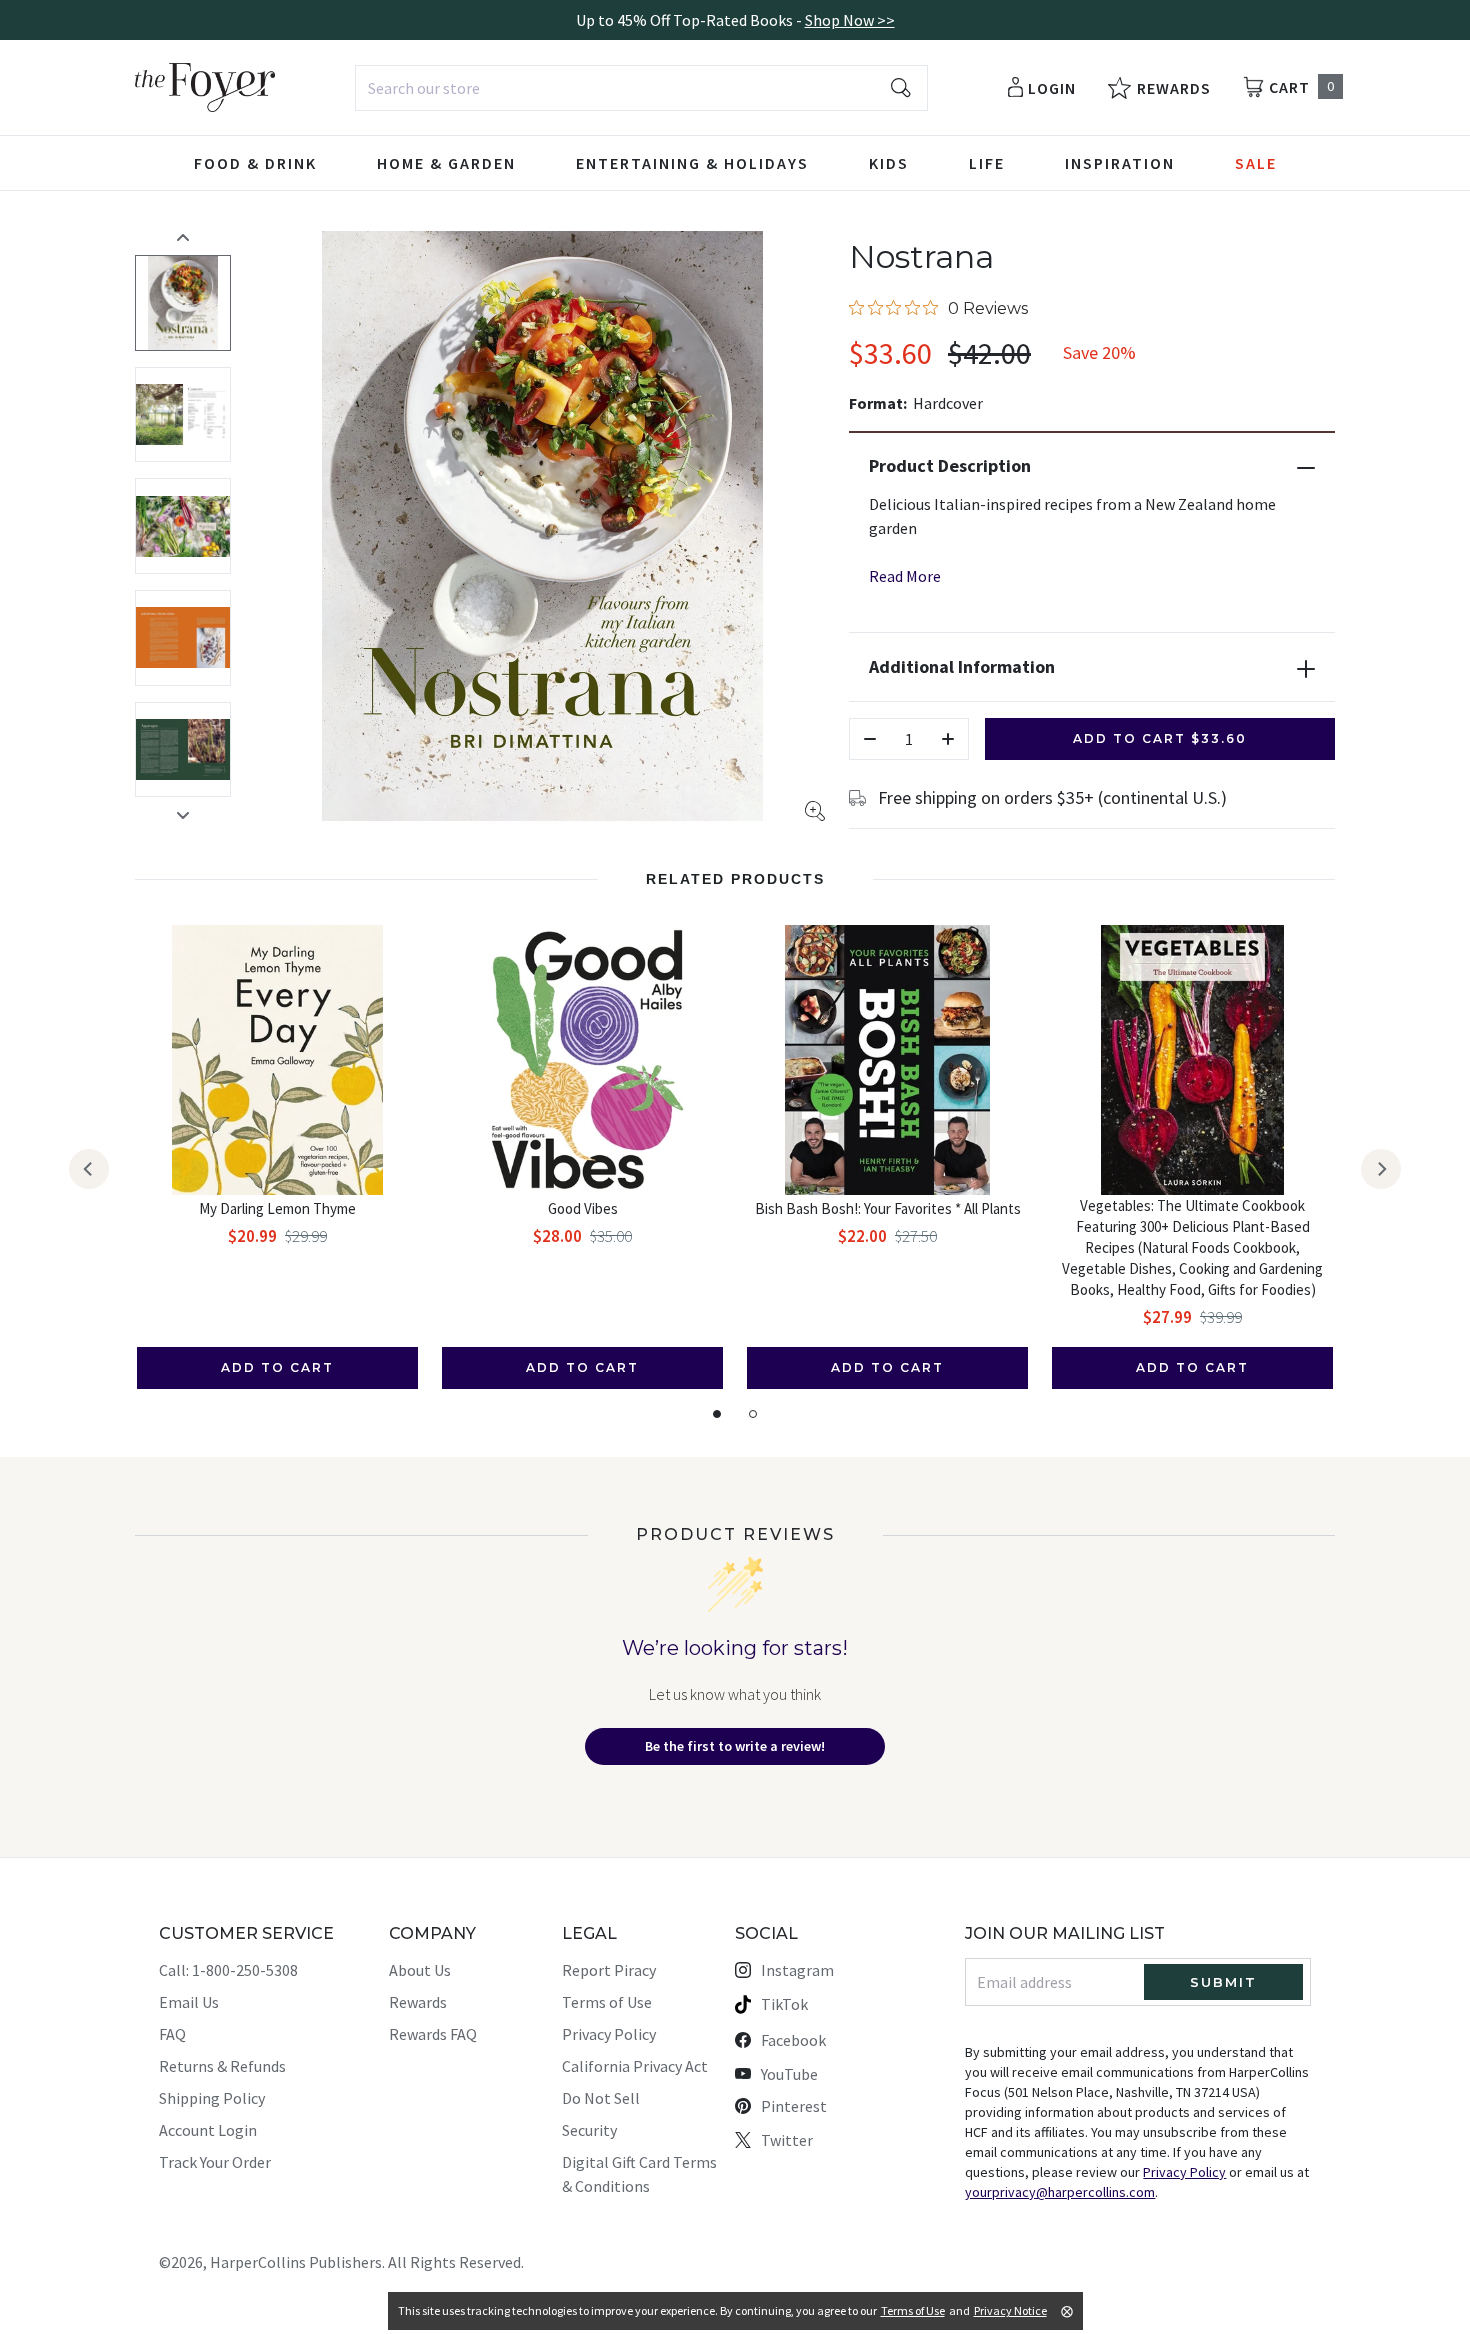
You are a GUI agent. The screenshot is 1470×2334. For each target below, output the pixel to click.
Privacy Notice (1010, 2310)
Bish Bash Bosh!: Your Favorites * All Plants (888, 1208)
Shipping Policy (212, 2098)
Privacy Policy (609, 2034)
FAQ (172, 2034)
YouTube (789, 2074)
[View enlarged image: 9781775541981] (542, 526)
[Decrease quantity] (870, 739)
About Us (420, 1970)
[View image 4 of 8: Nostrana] (183, 638)
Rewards (418, 2002)
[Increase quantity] (948, 739)
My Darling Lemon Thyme (277, 1208)
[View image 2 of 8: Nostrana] (183, 415)
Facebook (793, 2040)
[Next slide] (183, 815)
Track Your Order (215, 2162)
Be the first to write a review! (735, 1746)
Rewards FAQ (433, 2034)
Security (589, 2130)
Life (987, 163)
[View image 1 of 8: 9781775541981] (183, 303)
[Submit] (901, 88)
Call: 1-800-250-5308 (228, 1970)
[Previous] (89, 1169)
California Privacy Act (635, 2066)
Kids (889, 163)
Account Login (208, 2130)
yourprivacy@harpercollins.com (1060, 2192)
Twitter (787, 2140)
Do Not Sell (601, 2098)
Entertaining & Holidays (692, 163)
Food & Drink (255, 163)
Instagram (797, 1970)
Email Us (189, 2002)
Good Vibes (583, 1208)
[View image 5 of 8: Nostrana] (183, 750)
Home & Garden (446, 163)
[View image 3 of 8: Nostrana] (183, 526)
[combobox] (641, 88)
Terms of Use (607, 2002)
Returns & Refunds (222, 2066)
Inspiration (1120, 163)
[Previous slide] (183, 237)
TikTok (784, 2004)
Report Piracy (609, 1970)
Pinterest (794, 2106)
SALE (1256, 163)
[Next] (1381, 1169)
